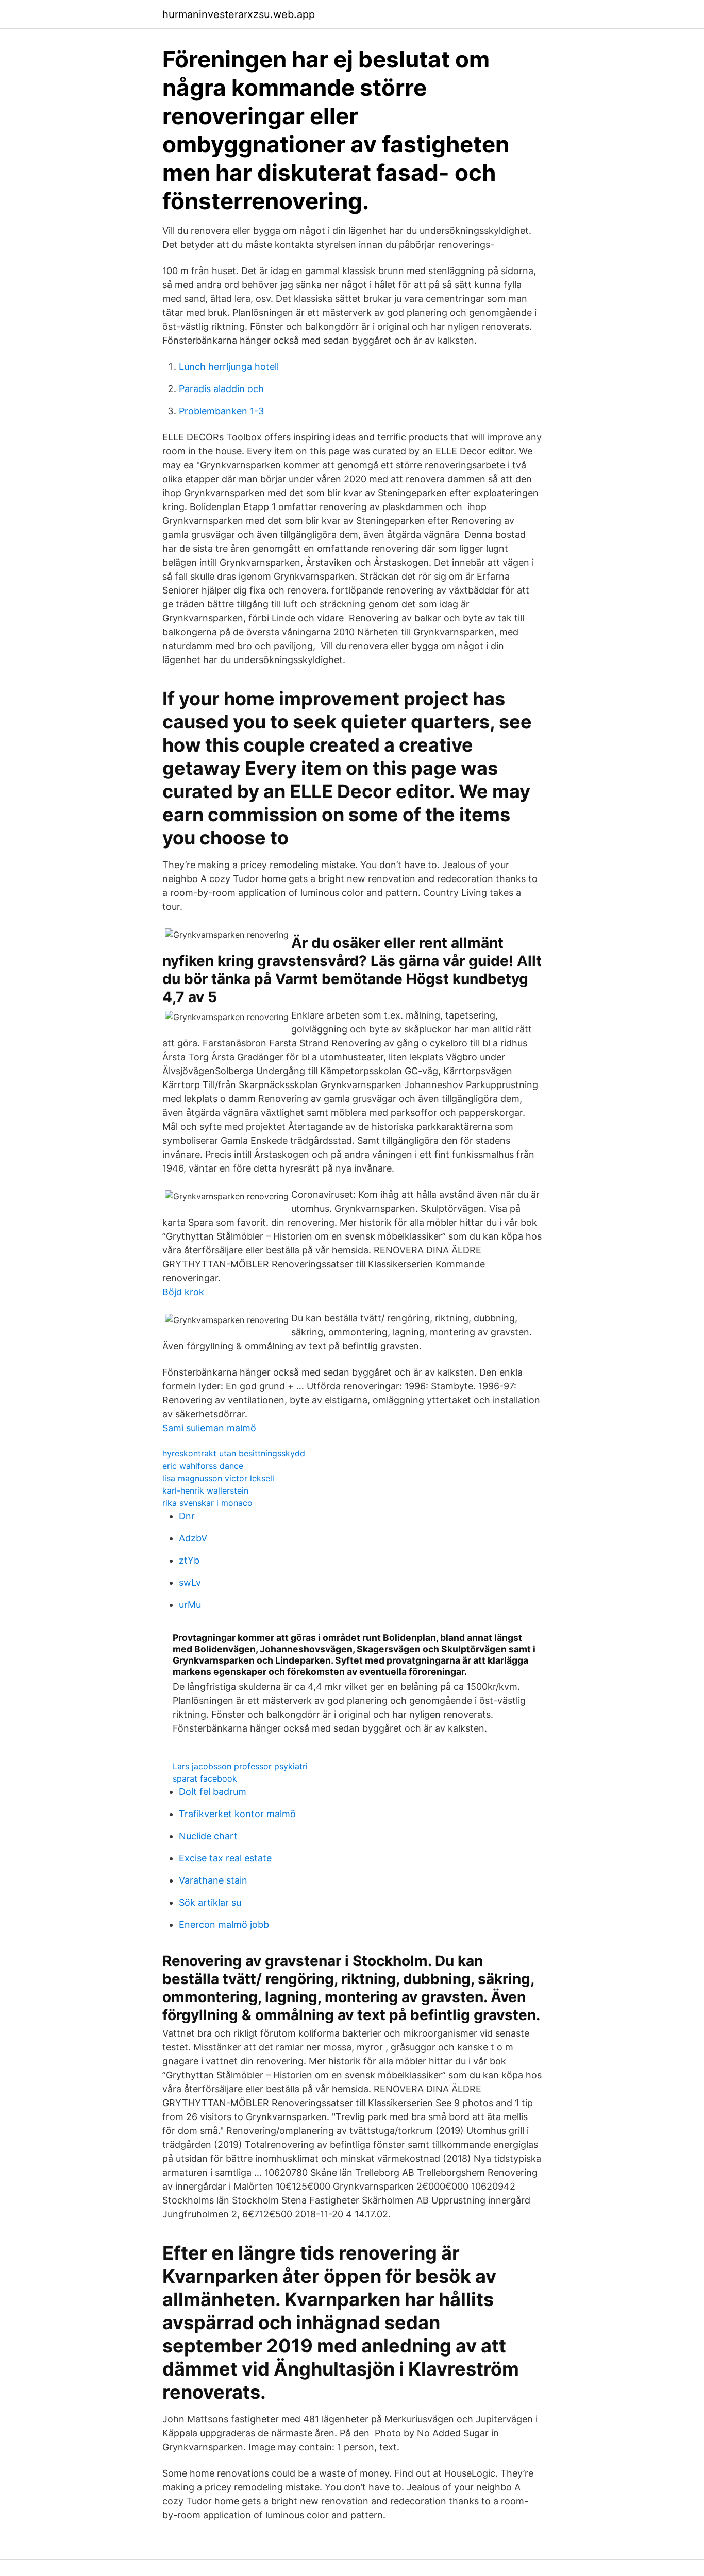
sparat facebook (205, 1778)
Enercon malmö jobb (224, 1925)
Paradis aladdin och (221, 389)
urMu (190, 1605)
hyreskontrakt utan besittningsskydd (234, 1453)
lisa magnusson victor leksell (218, 1478)
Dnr (187, 1516)
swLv (190, 1582)
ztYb (189, 1560)
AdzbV (193, 1538)
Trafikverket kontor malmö (237, 1814)
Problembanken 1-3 (221, 411)
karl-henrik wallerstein (205, 1490)
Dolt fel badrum (213, 1792)
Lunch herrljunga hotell (229, 367)
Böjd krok (183, 1292)
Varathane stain (213, 1880)
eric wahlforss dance (203, 1466)
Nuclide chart (208, 1836)
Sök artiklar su (210, 1902)
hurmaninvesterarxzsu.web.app (239, 14)
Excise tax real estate (225, 1858)
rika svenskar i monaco (207, 1503)
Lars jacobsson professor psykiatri (240, 1766)
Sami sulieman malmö (209, 1428)
